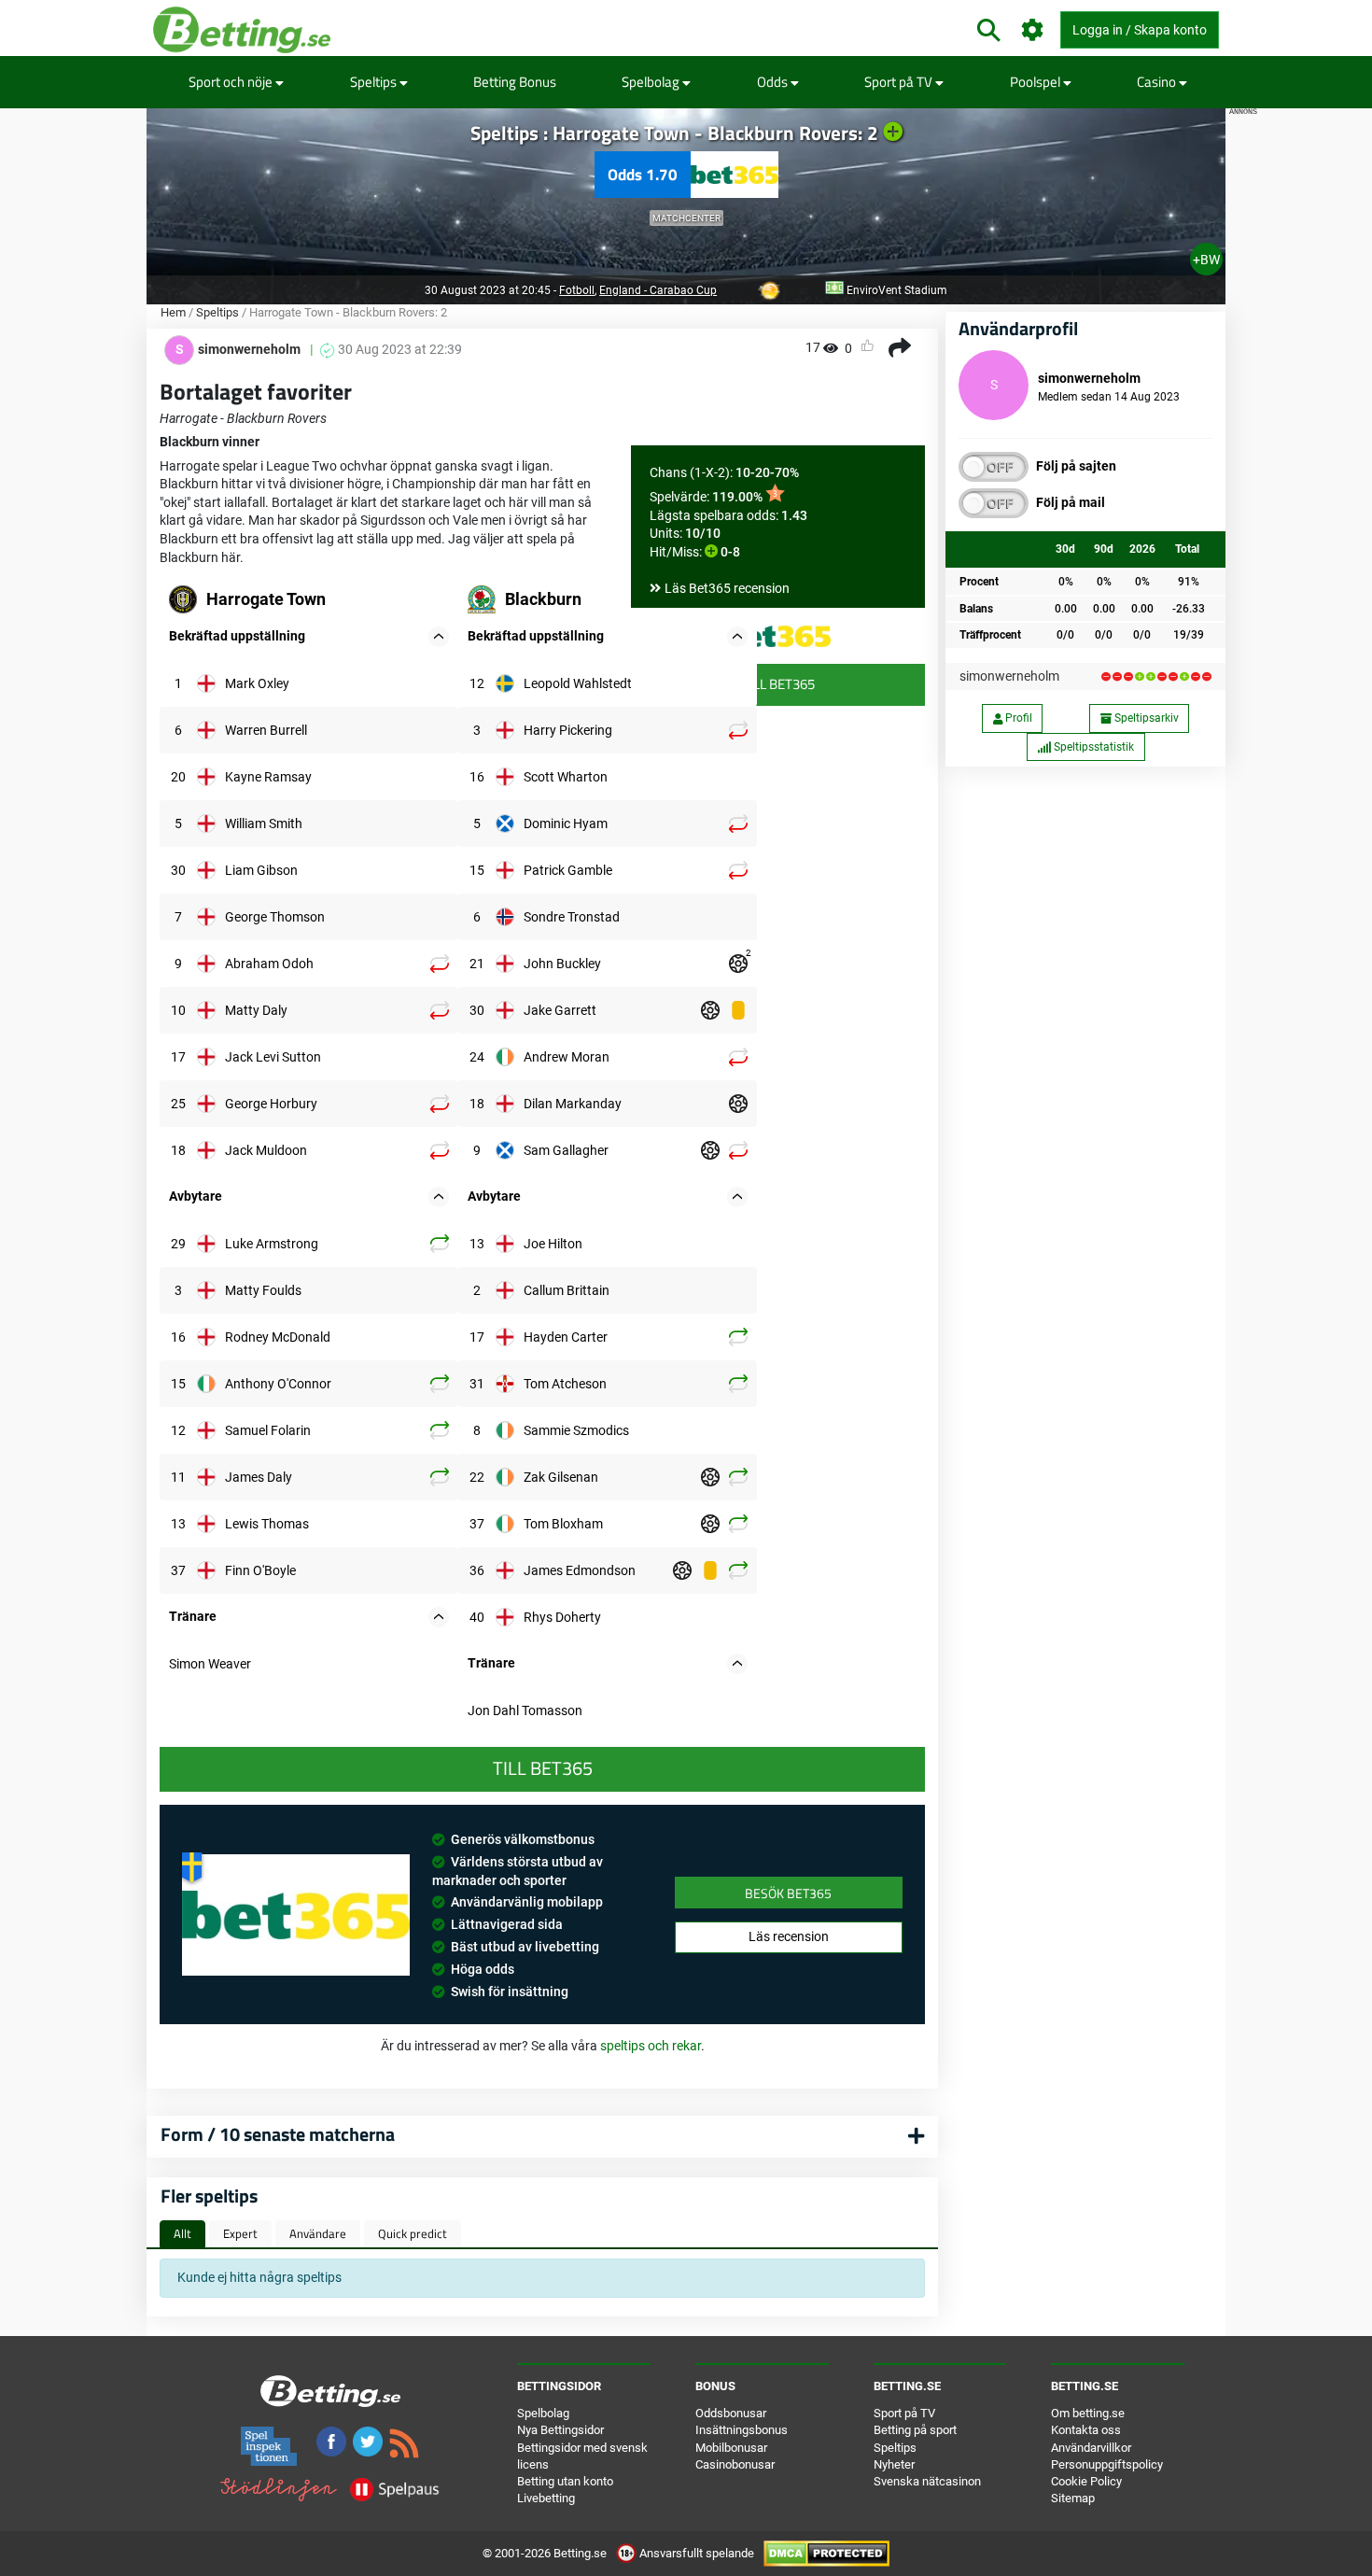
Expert (240, 2233)
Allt (182, 2233)
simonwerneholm (1009, 676)
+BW (1206, 260)
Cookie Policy (1086, 2481)
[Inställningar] (1033, 30)
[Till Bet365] (778, 636)
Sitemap (1073, 2498)
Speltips (375, 82)
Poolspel (1036, 82)
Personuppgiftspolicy (1107, 2464)
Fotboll (577, 290)
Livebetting (546, 2498)
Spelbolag (652, 82)
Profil (1017, 718)
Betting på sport (915, 2430)
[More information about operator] (296, 1915)
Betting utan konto (565, 2481)
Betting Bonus (515, 82)
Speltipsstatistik (1092, 747)
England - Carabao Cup (658, 290)
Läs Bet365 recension (727, 588)
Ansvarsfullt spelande (697, 2553)
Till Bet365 (778, 684)
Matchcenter (686, 218)
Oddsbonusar (731, 2413)
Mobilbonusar (731, 2448)
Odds (774, 82)
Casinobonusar (735, 2464)
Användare (318, 2233)
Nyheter (894, 2464)
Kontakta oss (1086, 2430)
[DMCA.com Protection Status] (826, 2553)
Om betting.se (1088, 2413)
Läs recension (789, 1936)
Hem (173, 312)
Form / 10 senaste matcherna (278, 2134)
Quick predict (413, 2233)
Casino (1158, 82)
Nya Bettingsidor (560, 2430)
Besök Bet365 (788, 1893)
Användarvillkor (1091, 2448)
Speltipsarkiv (1145, 718)
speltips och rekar (651, 2046)
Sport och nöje (232, 82)
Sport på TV (900, 82)
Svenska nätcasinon (927, 2481)
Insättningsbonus (742, 2430)
